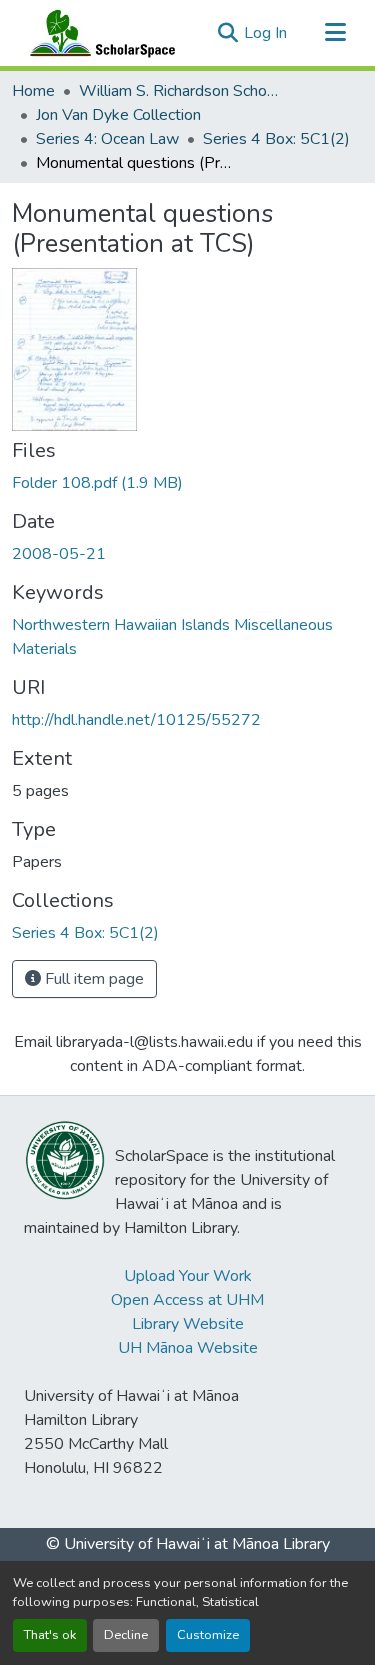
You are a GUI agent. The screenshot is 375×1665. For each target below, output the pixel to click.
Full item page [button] (92, 979)
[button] (98, 33)
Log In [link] (265, 33)
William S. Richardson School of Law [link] (179, 91)
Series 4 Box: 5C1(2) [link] (276, 139)
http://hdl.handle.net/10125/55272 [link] (136, 720)
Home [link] (33, 91)
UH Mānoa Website (188, 1348)
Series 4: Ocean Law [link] (107, 139)
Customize (208, 1635)
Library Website (188, 1324)
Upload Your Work (188, 1276)
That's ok (50, 1635)
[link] (187, 483)
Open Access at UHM (187, 1300)
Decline (126, 1635)
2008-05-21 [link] (59, 554)
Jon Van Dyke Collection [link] (118, 115)
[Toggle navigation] (335, 33)
